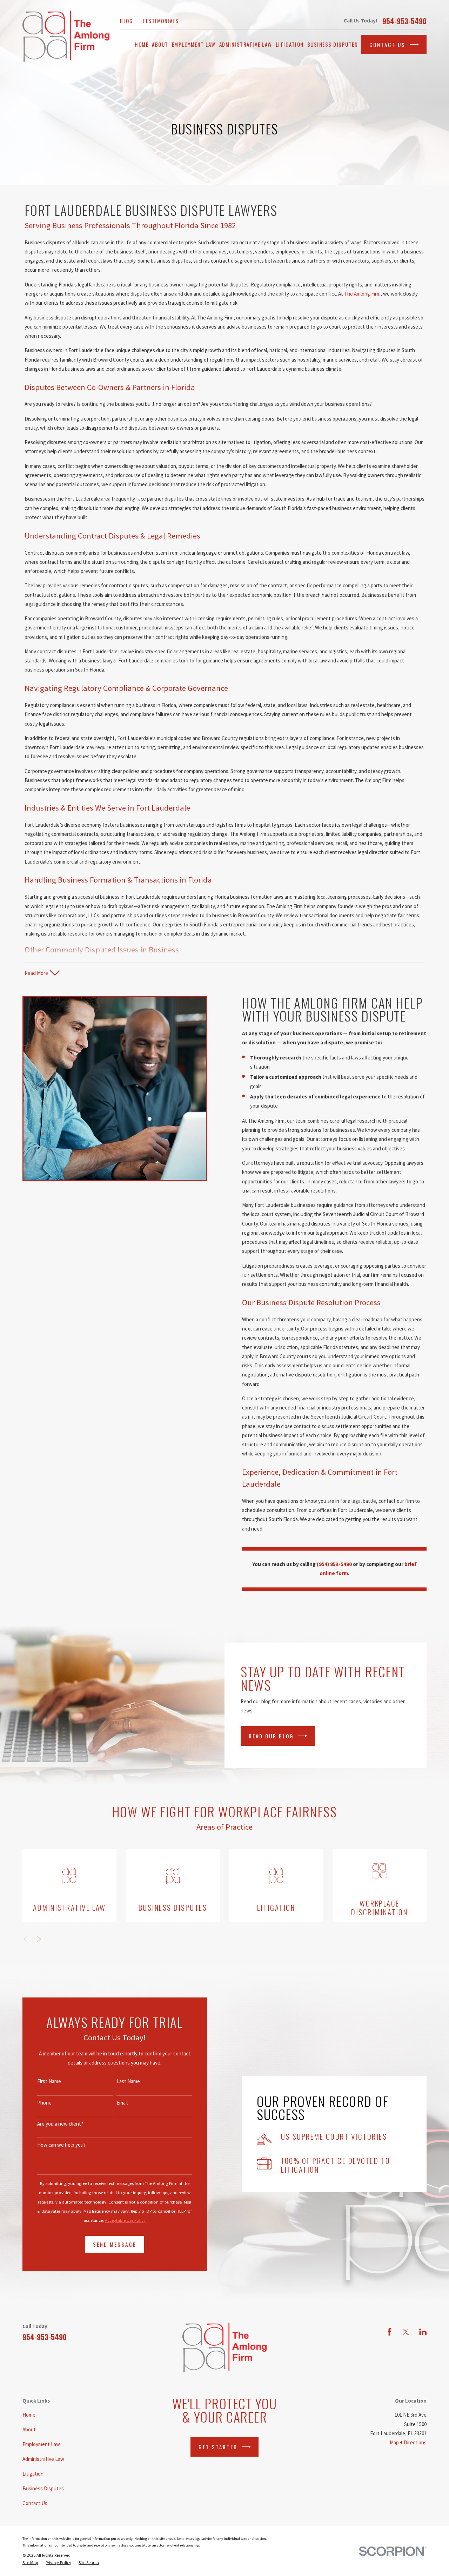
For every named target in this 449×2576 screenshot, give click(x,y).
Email (122, 2103)
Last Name (128, 2081)
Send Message (115, 2244)
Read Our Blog (271, 1736)
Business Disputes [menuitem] (333, 44)
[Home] (66, 36)
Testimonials (160, 21)
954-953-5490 (404, 21)
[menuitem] (30, 2563)
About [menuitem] (160, 44)
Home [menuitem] (142, 44)
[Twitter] (406, 2332)
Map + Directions (408, 2442)
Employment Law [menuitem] (194, 44)
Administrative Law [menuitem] (246, 44)
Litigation (33, 2474)
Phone (44, 2103)
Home (29, 2415)
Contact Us (387, 45)
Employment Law (41, 2444)
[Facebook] (390, 2332)
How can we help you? (61, 2145)
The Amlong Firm (362, 294)
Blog (126, 21)
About (29, 2429)
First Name (49, 2081)
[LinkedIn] (423, 2332)
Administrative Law (43, 2459)
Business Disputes (43, 2488)
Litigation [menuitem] (290, 44)
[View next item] (39, 1939)
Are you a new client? (60, 2124)
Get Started (218, 2447)
